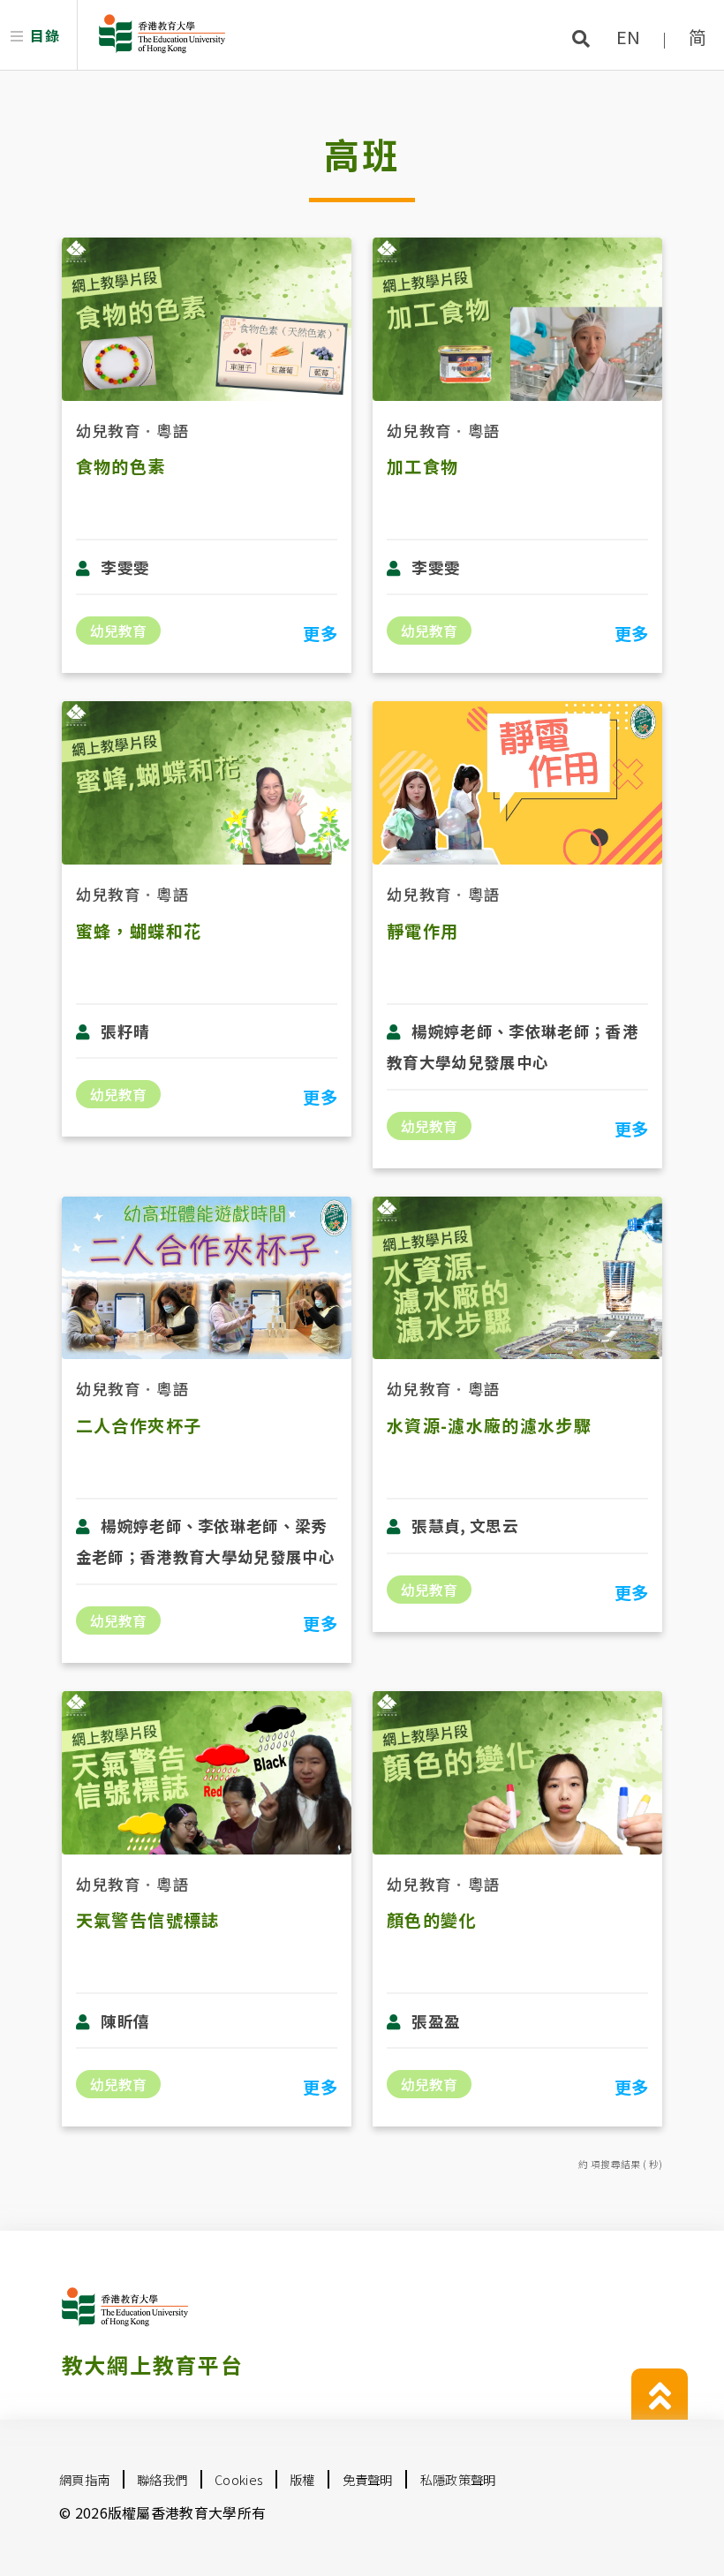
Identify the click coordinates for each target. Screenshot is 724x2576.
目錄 (45, 35)
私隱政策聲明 (458, 2479)
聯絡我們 (162, 2479)
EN (629, 37)
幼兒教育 (108, 431)
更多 (320, 633)
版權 (302, 2479)
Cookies (238, 2479)
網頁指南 (84, 2479)
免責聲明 (368, 2479)
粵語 (173, 431)
